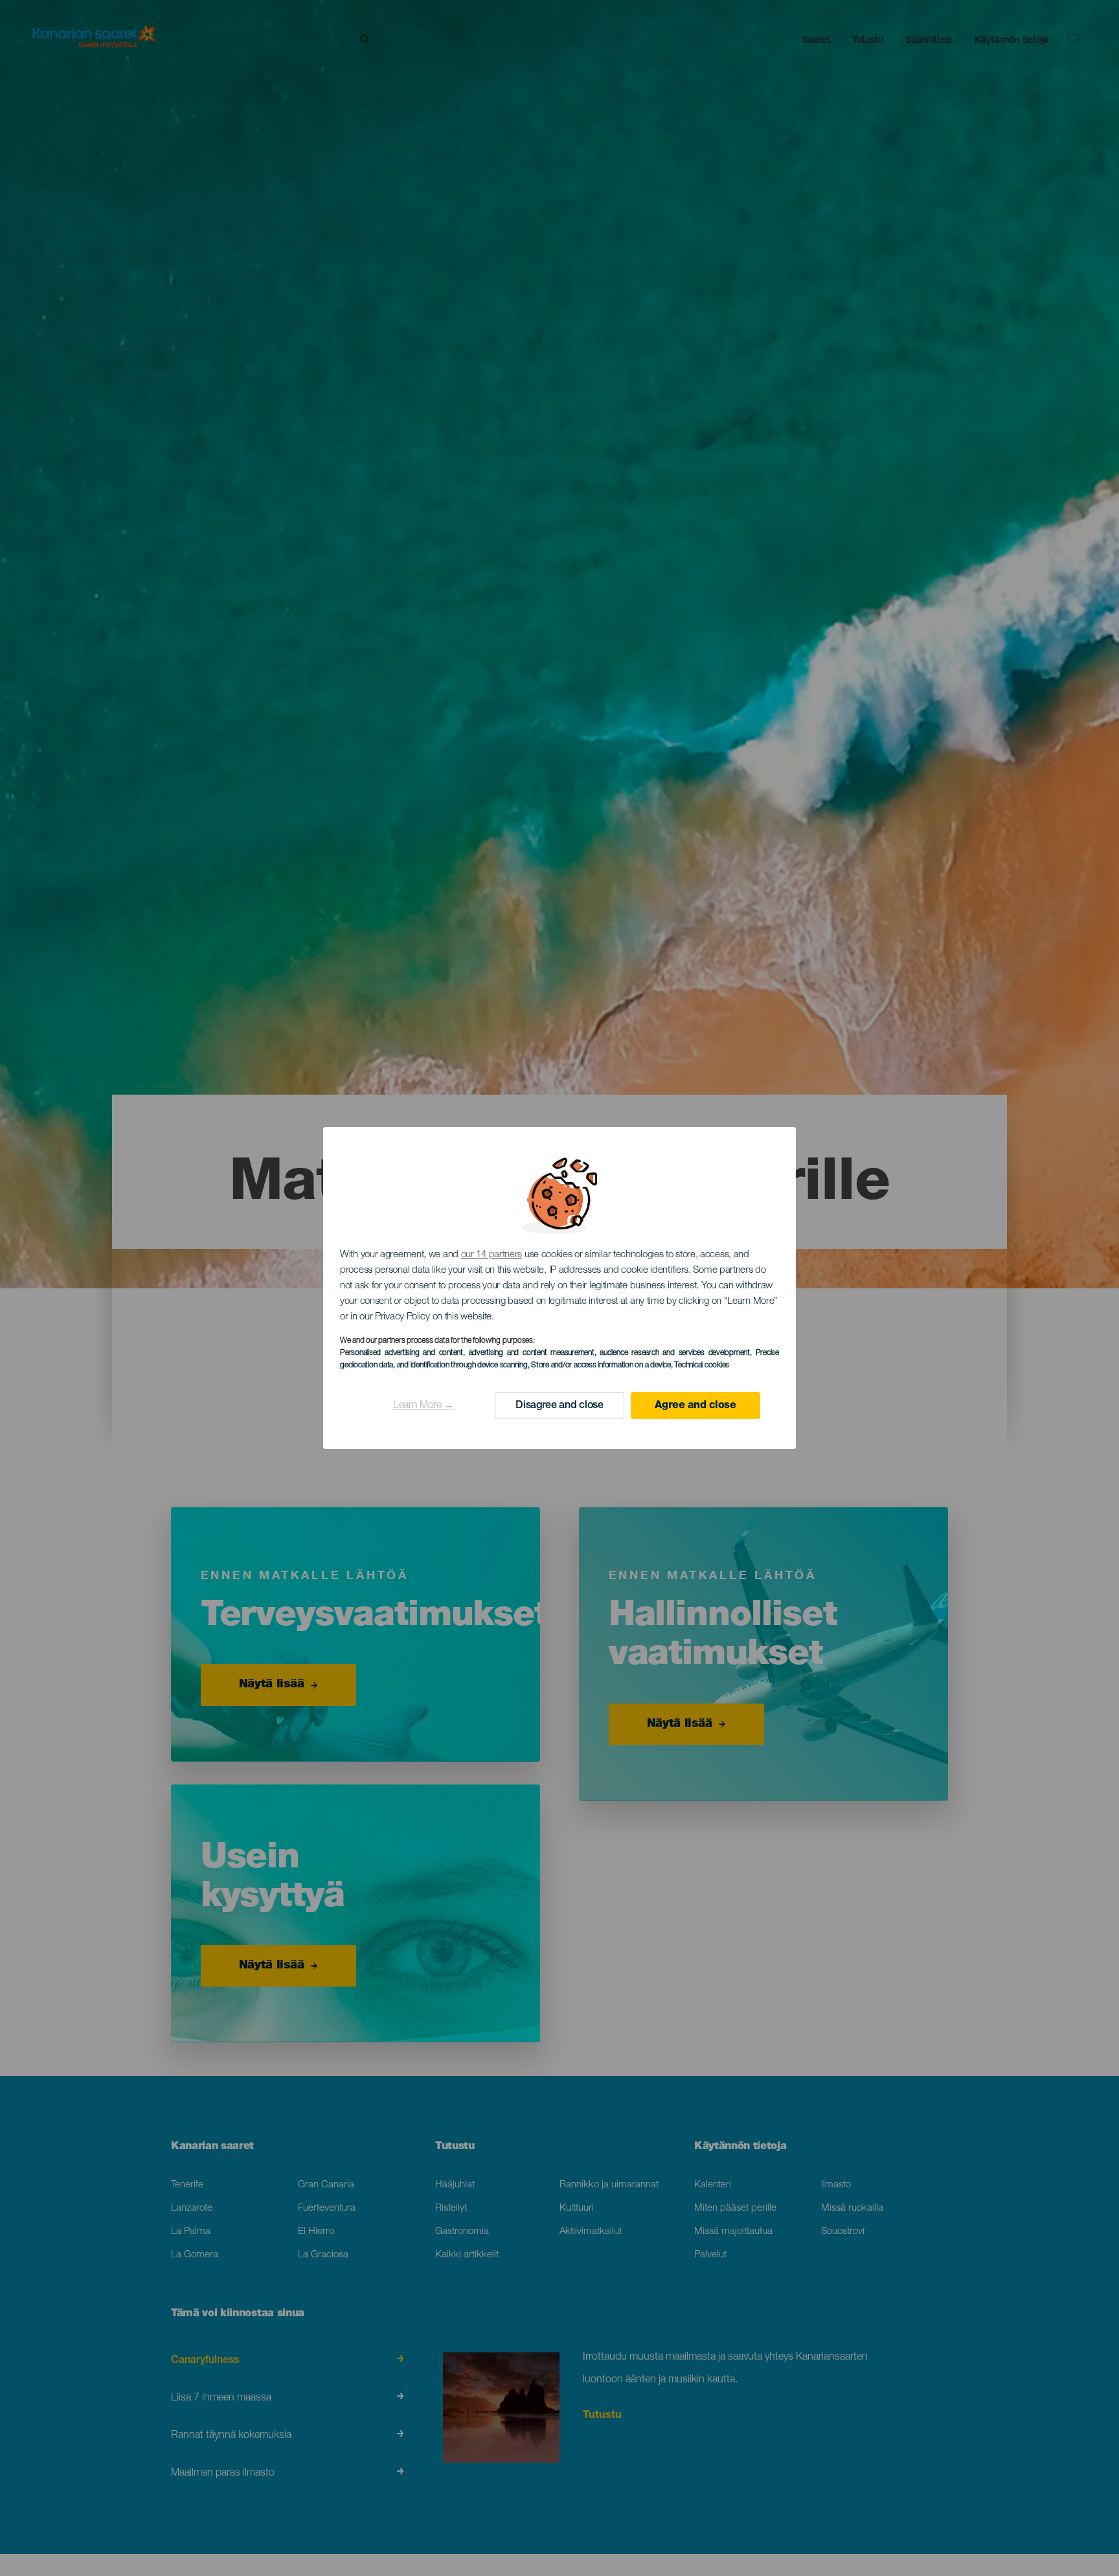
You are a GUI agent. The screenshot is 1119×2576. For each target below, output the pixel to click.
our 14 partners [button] (492, 1255)
